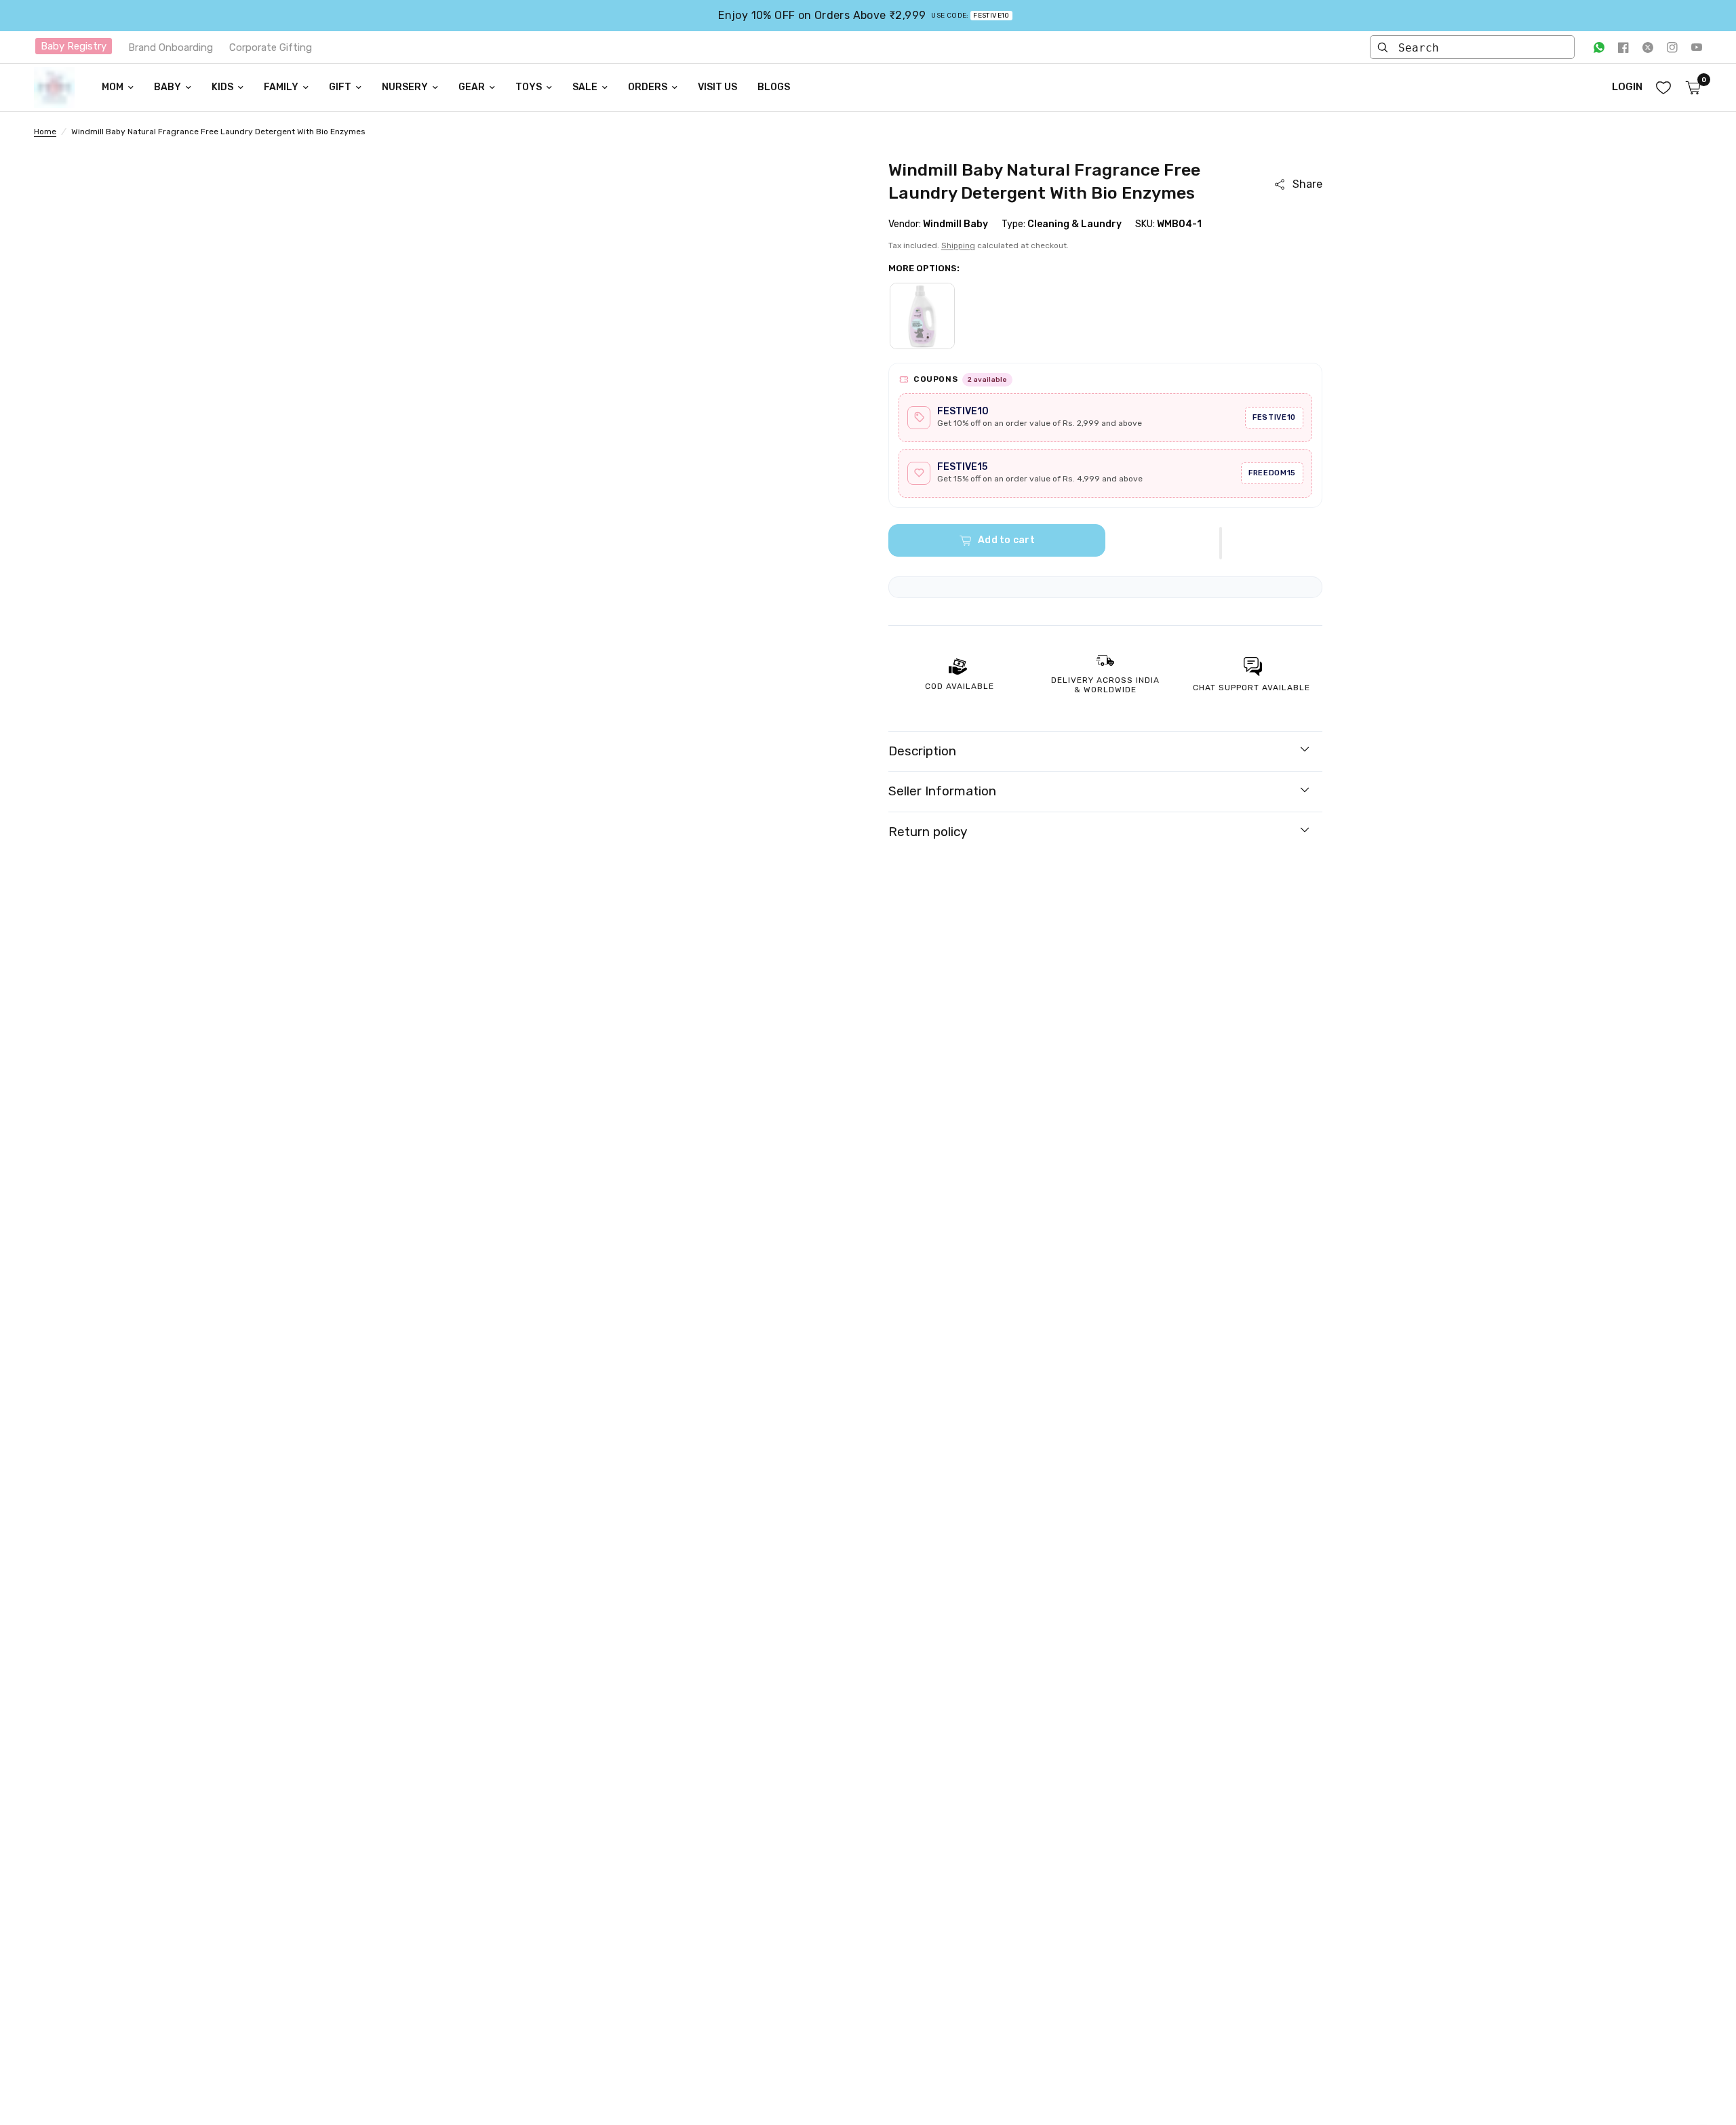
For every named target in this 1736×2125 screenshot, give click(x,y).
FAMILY (281, 87)
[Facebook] (1623, 47)
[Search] (1383, 47)
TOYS (529, 87)
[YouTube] (1697, 47)
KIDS (222, 87)
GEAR (472, 87)
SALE (585, 87)
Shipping (958, 245)
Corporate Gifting (271, 47)
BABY (167, 87)
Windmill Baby (955, 224)
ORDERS (648, 87)
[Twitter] (1648, 47)
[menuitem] (118, 87)
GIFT (340, 87)
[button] (1221, 543)
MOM (113, 87)
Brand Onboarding (171, 47)
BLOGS (774, 87)
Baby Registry (74, 46)
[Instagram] (1672, 47)
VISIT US (717, 87)
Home (45, 132)
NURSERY (405, 87)
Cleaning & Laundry (1074, 224)
